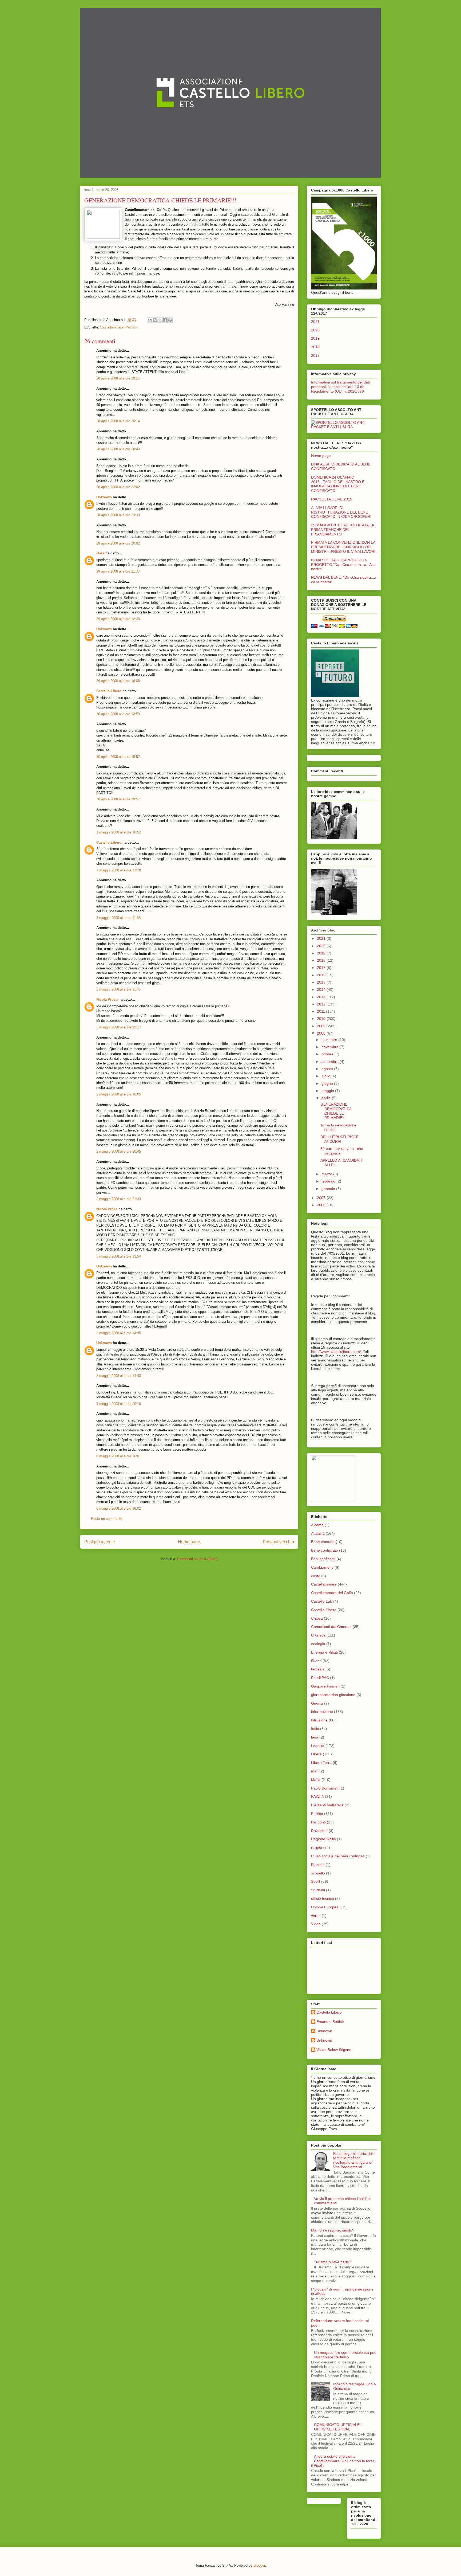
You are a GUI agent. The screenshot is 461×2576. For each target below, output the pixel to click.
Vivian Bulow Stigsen (334, 2050)
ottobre (328, 1054)
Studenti (318, 1890)
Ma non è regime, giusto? (333, 2230)
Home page (189, 1542)
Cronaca (318, 1635)
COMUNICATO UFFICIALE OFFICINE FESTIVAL (337, 2427)
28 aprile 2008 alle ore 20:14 (118, 421)
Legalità (318, 1746)
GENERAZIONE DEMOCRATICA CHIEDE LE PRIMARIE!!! (336, 1111)
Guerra (317, 1703)
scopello (318, 1873)
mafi (315, 1771)
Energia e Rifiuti (324, 1652)
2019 (315, 338)
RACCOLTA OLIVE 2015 (332, 499)
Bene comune (323, 1542)
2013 (322, 997)
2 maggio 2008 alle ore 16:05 (119, 1094)
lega (315, 1737)
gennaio (329, 1189)
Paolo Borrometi (325, 1788)
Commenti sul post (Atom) (197, 1559)
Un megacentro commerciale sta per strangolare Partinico (345, 2355)
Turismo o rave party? (333, 2262)
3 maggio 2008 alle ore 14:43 (119, 1376)
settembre (331, 1062)
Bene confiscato (325, 1550)
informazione (322, 1712)
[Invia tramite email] (150, 320)
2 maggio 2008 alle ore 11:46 (118, 989)
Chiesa (317, 1618)
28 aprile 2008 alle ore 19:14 (118, 378)
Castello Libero (109, 691)
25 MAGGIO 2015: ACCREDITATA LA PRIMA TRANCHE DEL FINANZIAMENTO (342, 530)
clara (100, 553)
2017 (315, 355)
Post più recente (100, 1542)
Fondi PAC (320, 1678)
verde (316, 1916)
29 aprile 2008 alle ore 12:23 (118, 619)
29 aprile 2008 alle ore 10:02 (118, 543)
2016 (322, 975)
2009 (322, 1026)
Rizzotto (318, 1865)
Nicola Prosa (107, 999)
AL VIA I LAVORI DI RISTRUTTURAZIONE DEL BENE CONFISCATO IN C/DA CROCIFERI (341, 512)
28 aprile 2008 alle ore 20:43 (118, 449)
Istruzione (319, 1720)
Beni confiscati (323, 1559)
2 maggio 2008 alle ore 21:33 (119, 1199)
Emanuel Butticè (330, 2022)
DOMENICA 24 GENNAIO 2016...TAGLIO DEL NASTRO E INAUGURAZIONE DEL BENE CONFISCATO (338, 484)
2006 (322, 1205)
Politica (131, 327)
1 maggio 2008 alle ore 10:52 (119, 832)
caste (316, 1576)
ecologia (318, 1644)
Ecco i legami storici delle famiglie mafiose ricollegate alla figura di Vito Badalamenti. (354, 2160)
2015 (322, 982)
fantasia (318, 1669)
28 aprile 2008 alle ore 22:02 (118, 487)
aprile (327, 1098)
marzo (327, 1174)
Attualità (318, 1533)
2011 (321, 1011)
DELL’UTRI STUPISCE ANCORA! (339, 1139)
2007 (322, 1198)
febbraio (329, 1181)
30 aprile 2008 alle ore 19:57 (118, 799)
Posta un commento (107, 1519)
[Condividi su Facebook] (165, 320)
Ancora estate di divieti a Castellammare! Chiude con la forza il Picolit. (343, 2461)
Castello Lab (322, 1601)
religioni (318, 1847)
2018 (315, 347)
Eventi (316, 1661)
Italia (315, 1729)
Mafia (316, 1780)
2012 (322, 1004)
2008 (322, 1033)
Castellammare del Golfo (332, 1593)
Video (316, 1924)
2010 (322, 1019)
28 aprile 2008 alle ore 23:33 (118, 515)
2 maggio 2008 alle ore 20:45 (119, 1151)
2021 (315, 322)
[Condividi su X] (160, 320)
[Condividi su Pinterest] (170, 320)
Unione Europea (325, 1907)
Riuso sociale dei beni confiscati (338, 1856)
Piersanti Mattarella (327, 1805)
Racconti (318, 1822)
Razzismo (319, 1831)
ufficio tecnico (323, 1898)
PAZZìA (317, 1796)
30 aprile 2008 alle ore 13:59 (118, 714)
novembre (331, 1047)
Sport (316, 1881)
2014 (322, 989)
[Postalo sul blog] (155, 320)
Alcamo (317, 1525)
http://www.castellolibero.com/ (336, 1352)
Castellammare (112, 327)
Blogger (259, 2565)
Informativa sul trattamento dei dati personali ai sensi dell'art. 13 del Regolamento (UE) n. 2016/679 (340, 387)
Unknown (104, 497)
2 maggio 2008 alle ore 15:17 (119, 1027)
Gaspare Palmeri (325, 1686)
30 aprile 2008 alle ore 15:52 (118, 757)
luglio (326, 1076)
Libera (316, 1754)
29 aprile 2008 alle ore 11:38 (118, 571)
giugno (328, 1083)
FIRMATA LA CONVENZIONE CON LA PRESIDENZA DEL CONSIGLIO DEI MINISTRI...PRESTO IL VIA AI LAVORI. (344, 547)
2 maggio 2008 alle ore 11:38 (118, 918)
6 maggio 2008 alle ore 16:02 (119, 1508)
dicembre (330, 1040)
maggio (328, 1091)
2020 (315, 330)
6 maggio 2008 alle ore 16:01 (119, 1456)
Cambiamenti (322, 1567)
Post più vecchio (278, 1542)
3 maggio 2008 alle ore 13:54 (119, 1256)
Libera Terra (321, 1763)
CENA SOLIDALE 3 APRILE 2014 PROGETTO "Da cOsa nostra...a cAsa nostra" (343, 565)
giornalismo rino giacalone (333, 1695)
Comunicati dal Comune (331, 1627)
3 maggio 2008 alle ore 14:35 (119, 1333)
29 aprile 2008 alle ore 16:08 (118, 681)
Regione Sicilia (323, 1839)
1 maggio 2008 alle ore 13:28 (119, 870)
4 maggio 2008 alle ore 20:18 (119, 1404)
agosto (328, 1069)
